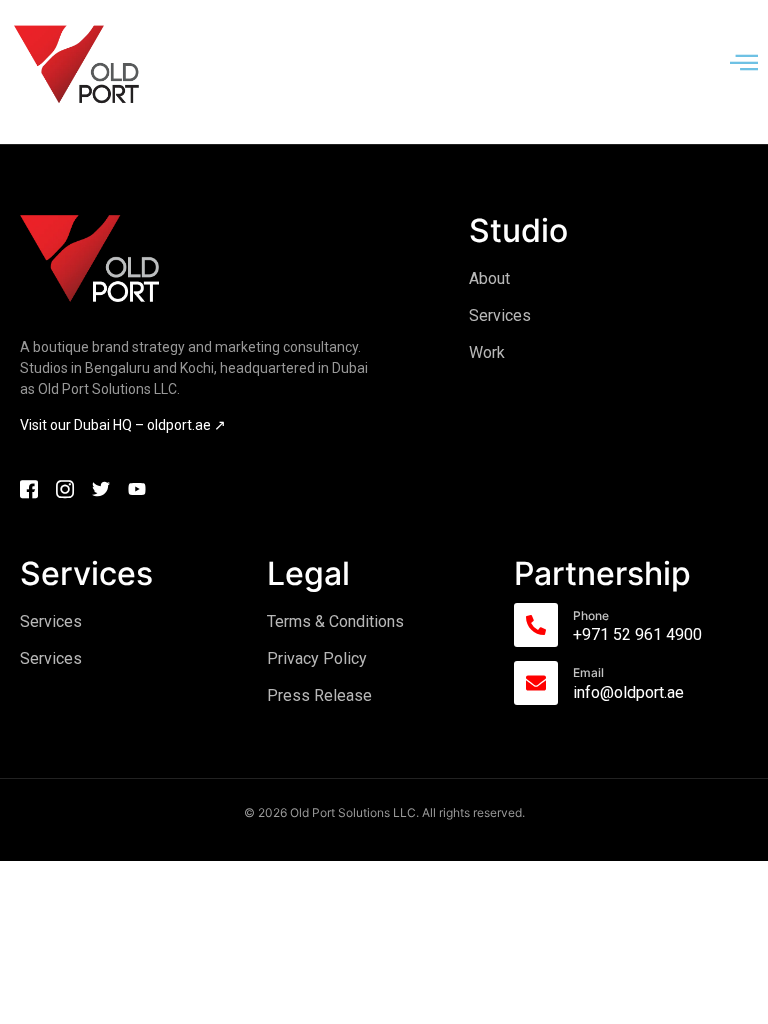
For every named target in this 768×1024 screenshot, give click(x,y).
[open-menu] (744, 64)
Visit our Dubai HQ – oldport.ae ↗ (123, 425)
